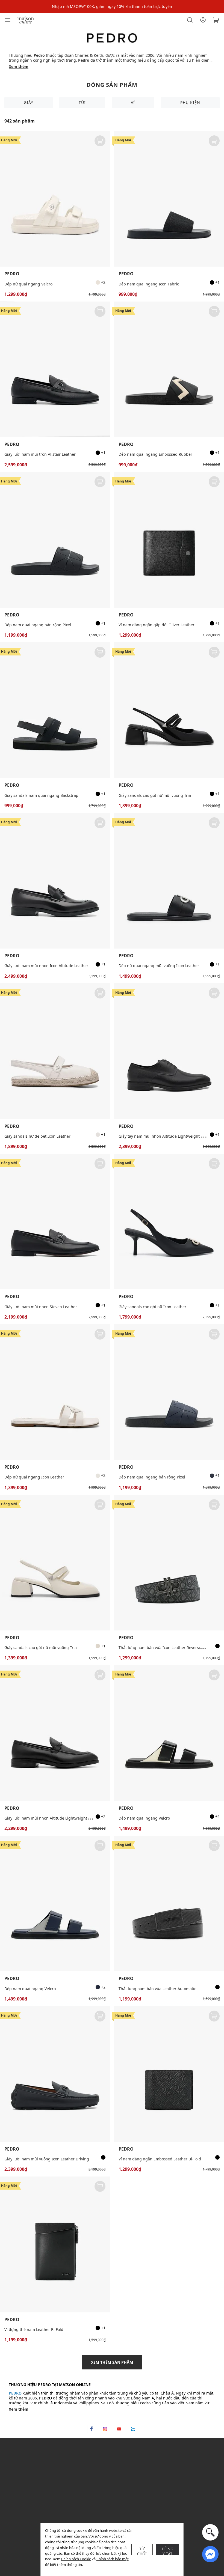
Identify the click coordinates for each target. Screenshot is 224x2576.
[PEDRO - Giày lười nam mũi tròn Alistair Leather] (55, 369)
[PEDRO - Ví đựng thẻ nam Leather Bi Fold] (55, 2244)
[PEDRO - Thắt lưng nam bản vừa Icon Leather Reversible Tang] (169, 1563)
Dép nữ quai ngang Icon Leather (34, 1477)
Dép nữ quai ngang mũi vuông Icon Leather (159, 966)
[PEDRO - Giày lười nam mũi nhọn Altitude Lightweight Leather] (55, 1733)
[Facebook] (91, 2429)
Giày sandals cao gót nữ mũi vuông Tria (155, 795)
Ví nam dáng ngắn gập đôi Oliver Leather (157, 625)
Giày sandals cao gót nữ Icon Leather (152, 1307)
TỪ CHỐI (142, 2551)
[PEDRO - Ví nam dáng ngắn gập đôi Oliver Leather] (169, 540)
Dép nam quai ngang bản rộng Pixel (38, 625)
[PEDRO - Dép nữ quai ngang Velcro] (55, 199)
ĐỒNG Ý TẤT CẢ (168, 2551)
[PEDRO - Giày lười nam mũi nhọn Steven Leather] (55, 1222)
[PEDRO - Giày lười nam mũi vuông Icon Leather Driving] (55, 2074)
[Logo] (26, 20)
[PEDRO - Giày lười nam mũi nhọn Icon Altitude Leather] (55, 881)
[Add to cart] (100, 141)
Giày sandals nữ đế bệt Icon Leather (37, 1136)
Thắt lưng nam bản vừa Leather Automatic (157, 1989)
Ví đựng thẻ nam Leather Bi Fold (34, 2329)
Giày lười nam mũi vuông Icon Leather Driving (47, 2159)
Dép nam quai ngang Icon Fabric (149, 284)
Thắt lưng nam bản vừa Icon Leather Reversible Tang (167, 1648)
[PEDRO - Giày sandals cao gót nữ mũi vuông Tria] (169, 710)
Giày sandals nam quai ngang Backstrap (41, 795)
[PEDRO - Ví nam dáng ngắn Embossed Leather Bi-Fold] (169, 2074)
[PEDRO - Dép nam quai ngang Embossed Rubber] (169, 369)
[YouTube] (119, 2429)
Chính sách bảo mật (113, 2559)
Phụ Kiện (190, 102)
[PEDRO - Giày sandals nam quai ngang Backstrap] (55, 710)
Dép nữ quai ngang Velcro (28, 284)
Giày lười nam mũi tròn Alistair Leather (40, 454)
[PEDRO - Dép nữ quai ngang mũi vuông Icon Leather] (169, 881)
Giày (29, 102)
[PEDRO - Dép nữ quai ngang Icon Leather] (55, 1392)
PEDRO (12, 274)
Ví (133, 102)
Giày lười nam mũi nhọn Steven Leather (41, 1307)
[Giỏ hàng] (216, 20)
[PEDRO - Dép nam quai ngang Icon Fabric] (169, 199)
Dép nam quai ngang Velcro (144, 1818)
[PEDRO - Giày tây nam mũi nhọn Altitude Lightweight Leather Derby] (169, 1051)
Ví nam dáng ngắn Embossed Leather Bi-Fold (160, 2159)
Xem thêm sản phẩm (112, 2362)
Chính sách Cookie (76, 2559)
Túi (82, 102)
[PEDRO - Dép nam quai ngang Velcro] (169, 1733)
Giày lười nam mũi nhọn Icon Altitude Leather (46, 966)
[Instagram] (105, 2429)
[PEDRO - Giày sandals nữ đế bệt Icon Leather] (55, 1051)
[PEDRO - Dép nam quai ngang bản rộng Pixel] (55, 540)
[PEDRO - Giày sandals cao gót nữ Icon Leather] (169, 1222)
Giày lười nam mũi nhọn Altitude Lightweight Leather (53, 1818)
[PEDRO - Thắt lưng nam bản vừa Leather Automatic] (169, 1903)
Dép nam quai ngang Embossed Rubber (155, 454)
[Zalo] (133, 2429)
